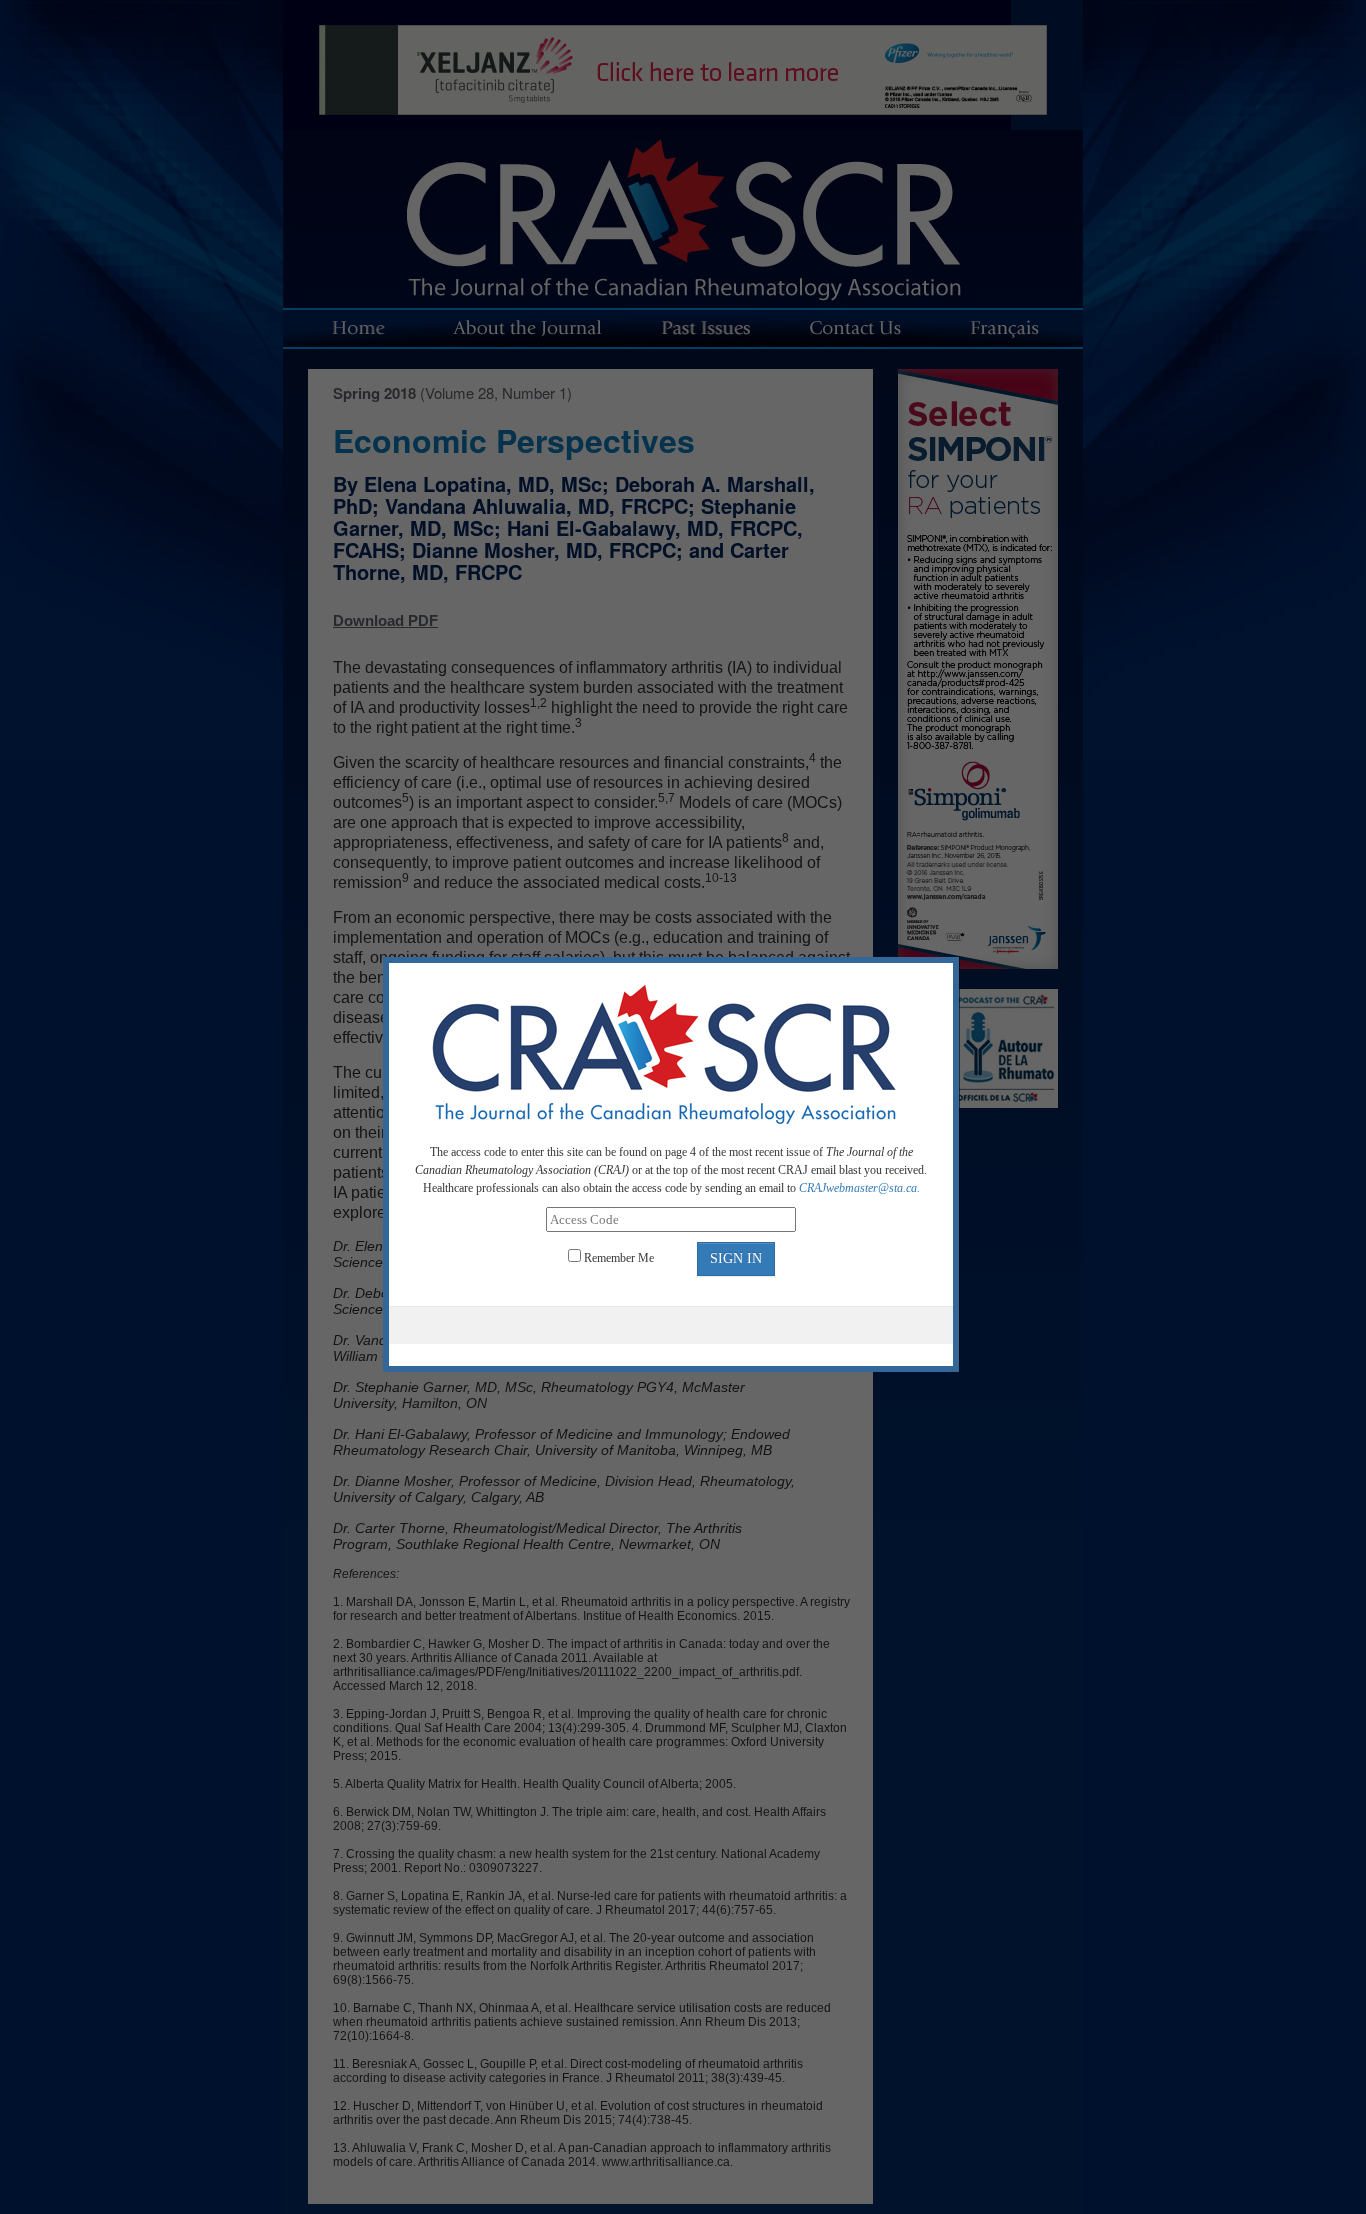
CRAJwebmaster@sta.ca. (859, 1188)
